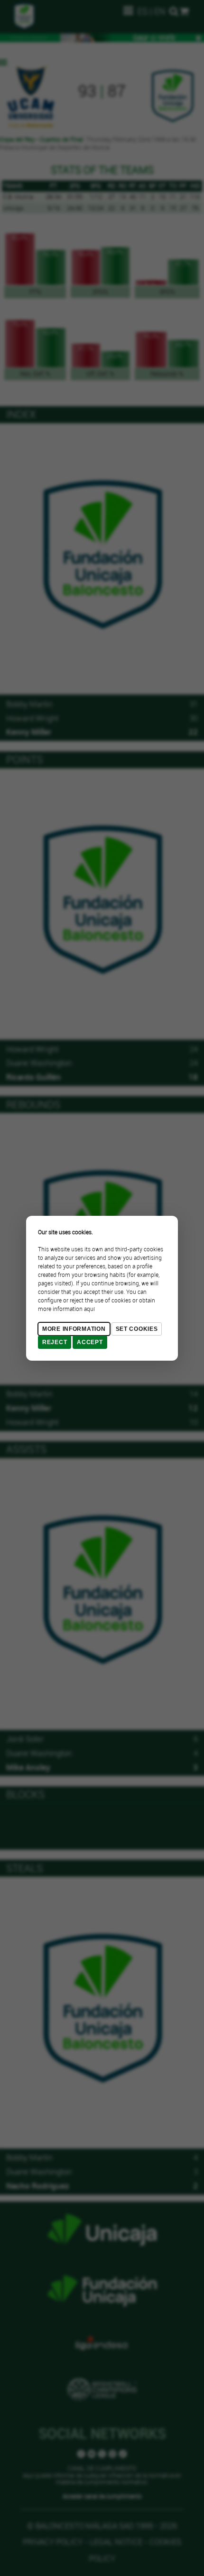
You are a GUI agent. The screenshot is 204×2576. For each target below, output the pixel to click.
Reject (55, 1342)
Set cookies (137, 1329)
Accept (90, 1342)
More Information (74, 1329)
